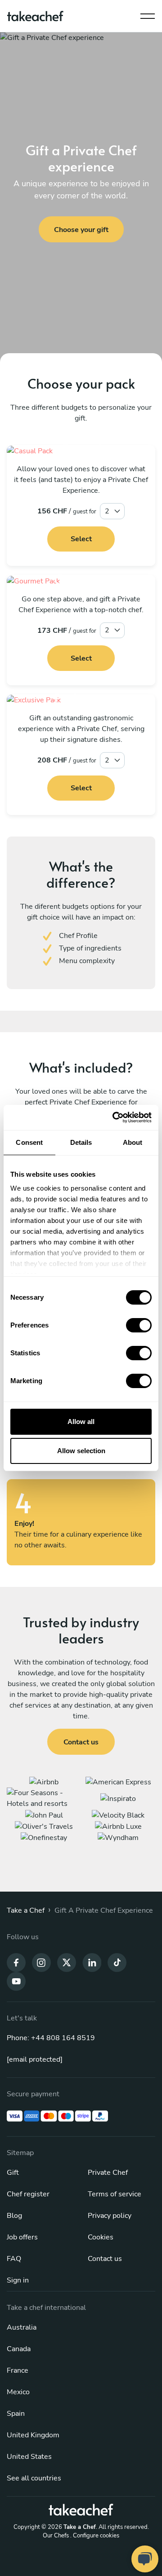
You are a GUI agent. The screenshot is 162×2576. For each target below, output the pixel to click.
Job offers (22, 2237)
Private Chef (108, 2173)
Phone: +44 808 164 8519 (51, 2038)
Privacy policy (110, 2216)
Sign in (18, 2280)
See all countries (34, 2478)
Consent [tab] (29, 1142)
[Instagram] (41, 1962)
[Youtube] (16, 1981)
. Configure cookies (95, 2536)
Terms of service (115, 2194)
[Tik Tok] (117, 1962)
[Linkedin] (92, 1962)
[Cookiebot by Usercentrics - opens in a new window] (114, 1117)
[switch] (139, 1325)
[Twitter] (67, 1962)
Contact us (105, 2259)
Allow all (81, 1422)
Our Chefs (56, 2536)
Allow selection (81, 1451)
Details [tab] (81, 1142)
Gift (13, 2173)
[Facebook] (16, 1962)
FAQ (14, 2259)
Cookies (101, 2237)
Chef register (28, 2194)
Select (81, 539)
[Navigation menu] (148, 14)
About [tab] (133, 1142)
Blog (14, 2216)
